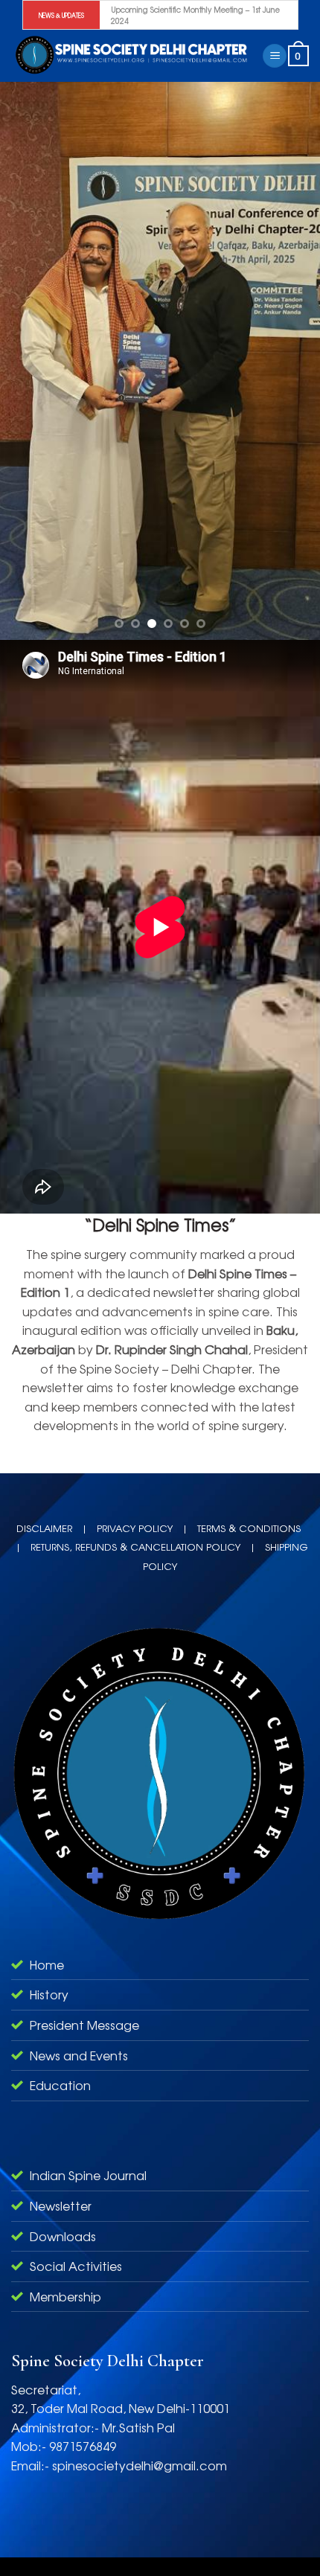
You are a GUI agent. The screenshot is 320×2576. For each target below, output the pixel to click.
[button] (275, 56)
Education (60, 2085)
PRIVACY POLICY (135, 1528)
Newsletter (61, 2205)
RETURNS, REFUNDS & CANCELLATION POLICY (135, 1547)
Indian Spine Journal (88, 2175)
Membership (65, 2296)
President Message (84, 2025)
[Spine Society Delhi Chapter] (131, 55)
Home (47, 1964)
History (49, 1994)
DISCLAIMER (44, 1528)
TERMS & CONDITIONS (249, 1528)
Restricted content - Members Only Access (183, 15)
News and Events (79, 2055)
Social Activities (76, 2266)
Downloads (63, 2236)
